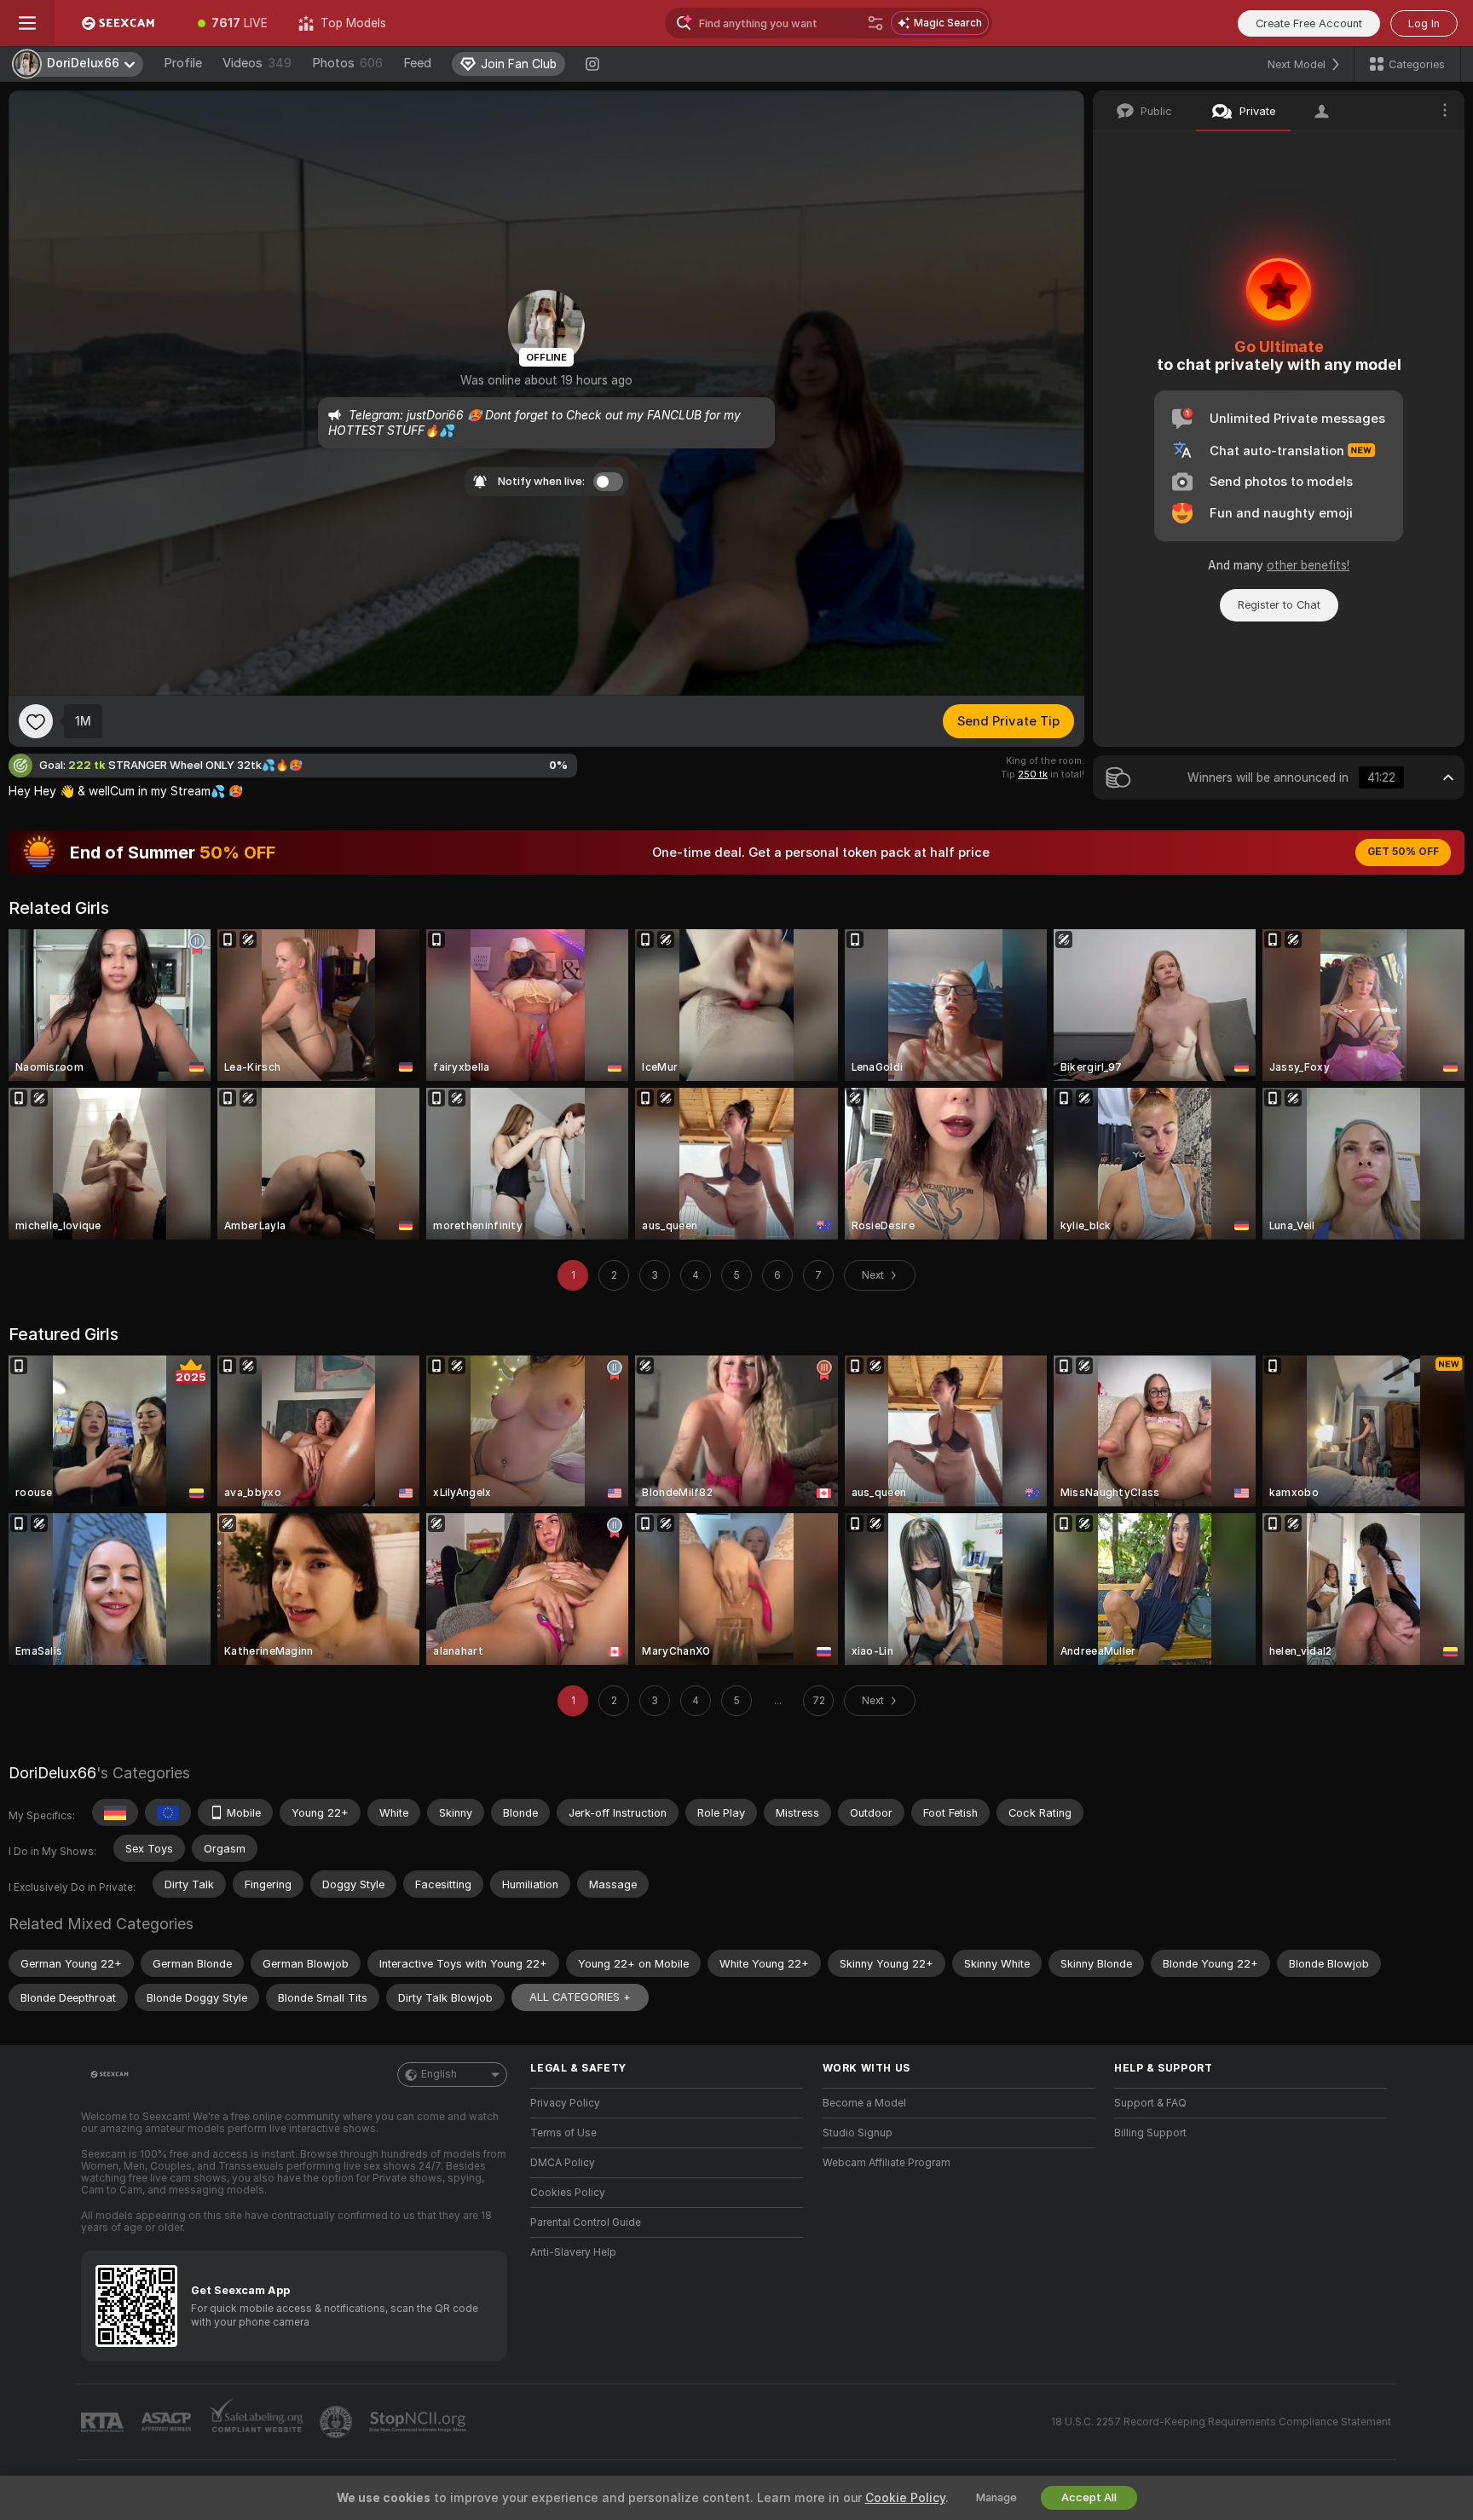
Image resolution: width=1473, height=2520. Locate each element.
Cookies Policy (568, 2193)
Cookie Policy (905, 2498)
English (439, 2074)
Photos (347, 63)
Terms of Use (563, 2133)
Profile (183, 63)
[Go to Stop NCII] (419, 2422)
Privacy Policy (565, 2103)
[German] (115, 1812)
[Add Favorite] (36, 721)
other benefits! (1308, 565)
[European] (168, 1812)
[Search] (875, 23)
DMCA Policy (563, 2163)
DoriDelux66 (52, 1773)
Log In (1424, 23)
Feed (417, 63)
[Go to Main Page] (118, 23)
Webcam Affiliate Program (887, 2163)
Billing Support (1150, 2133)
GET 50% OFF (1403, 852)
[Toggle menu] (27, 23)
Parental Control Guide (586, 2222)
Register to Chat (1279, 605)
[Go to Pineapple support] (338, 2422)
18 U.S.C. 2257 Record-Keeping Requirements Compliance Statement (1221, 2422)
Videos (257, 63)
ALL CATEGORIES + (580, 1997)
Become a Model (864, 2103)
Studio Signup (858, 2133)
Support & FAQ (1150, 2103)
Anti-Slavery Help (573, 2252)
